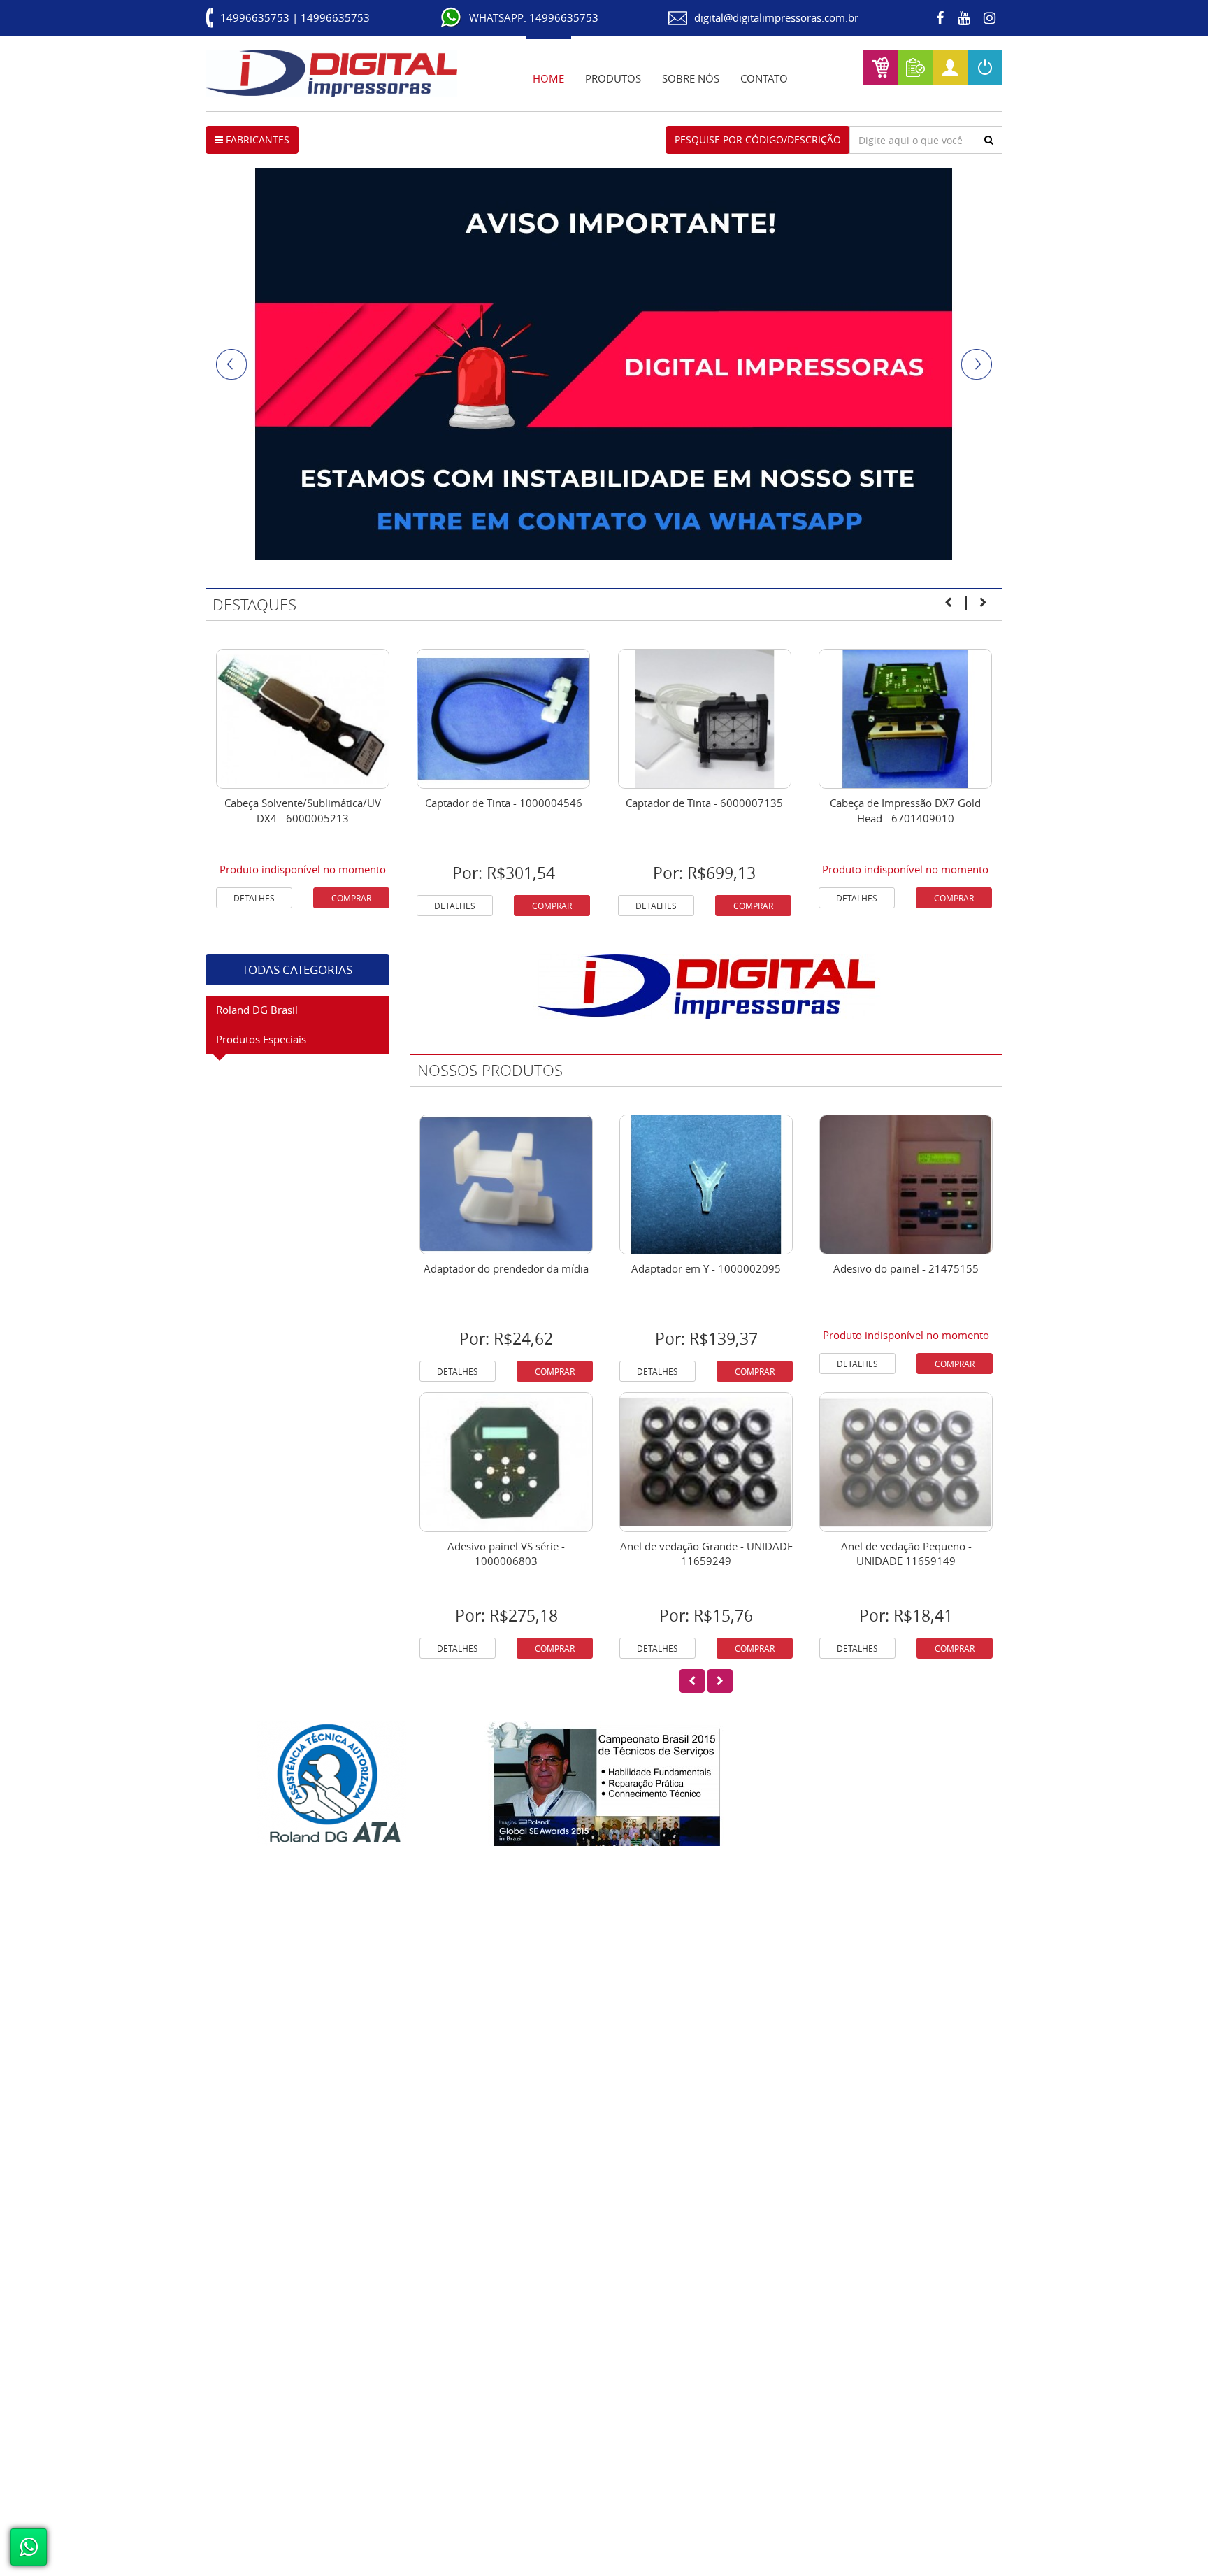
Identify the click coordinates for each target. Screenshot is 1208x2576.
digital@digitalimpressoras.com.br (776, 17)
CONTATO (764, 78)
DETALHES (254, 898)
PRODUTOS (613, 78)
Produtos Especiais (261, 1039)
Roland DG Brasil (257, 1010)
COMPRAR (351, 898)
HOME (548, 78)
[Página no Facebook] (940, 18)
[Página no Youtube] (964, 18)
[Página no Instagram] (990, 18)
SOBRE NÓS (691, 78)
